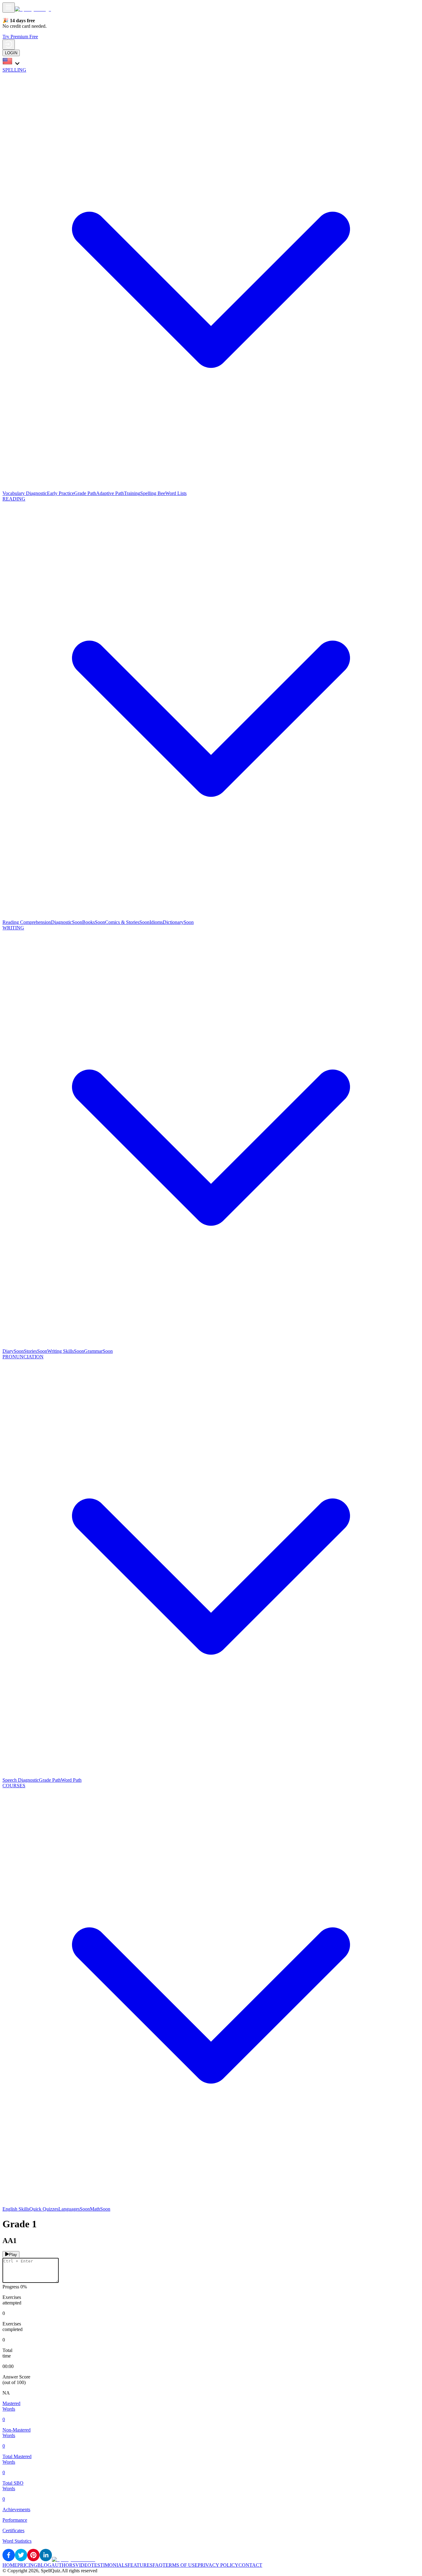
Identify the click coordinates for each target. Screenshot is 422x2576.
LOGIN (11, 53)
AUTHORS (63, 2565)
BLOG (44, 2565)
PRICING (27, 2565)
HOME (10, 2565)
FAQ (158, 2565)
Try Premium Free (20, 37)
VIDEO (83, 2565)
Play (13, 2255)
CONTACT (250, 2565)
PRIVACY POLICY (218, 2565)
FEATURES (140, 2565)
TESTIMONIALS (109, 2565)
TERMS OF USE (180, 2565)
